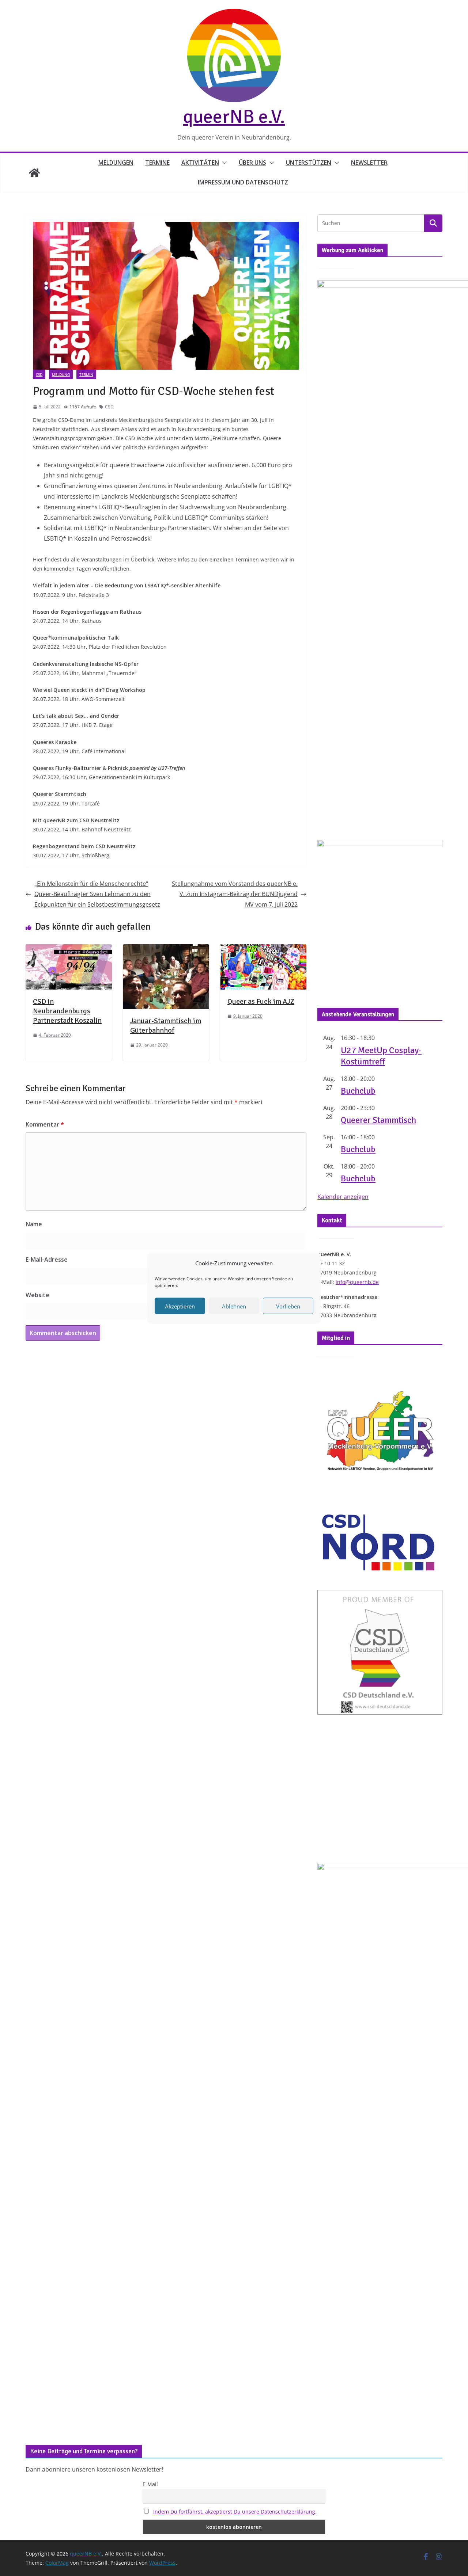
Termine (157, 163)
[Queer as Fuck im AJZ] (263, 949)
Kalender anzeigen (343, 1197)
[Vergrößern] (433, 849)
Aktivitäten (200, 163)
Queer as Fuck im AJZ (261, 1001)
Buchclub (358, 1091)
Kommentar (45, 1124)
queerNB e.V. (234, 117)
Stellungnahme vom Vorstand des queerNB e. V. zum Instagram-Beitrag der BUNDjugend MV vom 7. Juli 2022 (235, 894)
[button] (223, 163)
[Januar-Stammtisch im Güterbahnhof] (166, 949)
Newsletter (369, 163)
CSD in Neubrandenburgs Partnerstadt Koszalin (67, 1011)
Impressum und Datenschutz (243, 182)
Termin (86, 374)
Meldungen (116, 163)
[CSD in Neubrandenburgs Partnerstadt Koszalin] (69, 949)
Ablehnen (234, 1306)
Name (34, 1224)
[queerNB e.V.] (34, 173)
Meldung (61, 374)
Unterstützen (309, 163)
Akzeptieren (180, 1306)
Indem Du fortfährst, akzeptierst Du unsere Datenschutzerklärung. (235, 2512)
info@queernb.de (357, 1282)
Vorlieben (288, 1306)
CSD (39, 374)
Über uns (252, 163)
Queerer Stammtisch (378, 1120)
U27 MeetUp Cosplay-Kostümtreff (381, 1056)
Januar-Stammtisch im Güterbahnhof (166, 1026)
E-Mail (150, 2484)
